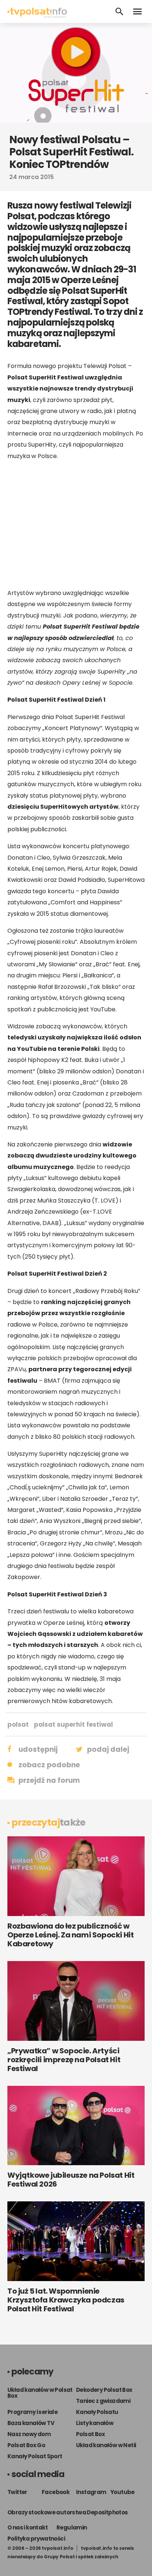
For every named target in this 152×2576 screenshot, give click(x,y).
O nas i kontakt (27, 2527)
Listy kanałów (95, 2423)
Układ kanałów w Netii (106, 2445)
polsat (18, 1724)
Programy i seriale (32, 2412)
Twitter (17, 2492)
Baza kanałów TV (31, 2423)
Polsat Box (90, 2434)
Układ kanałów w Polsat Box (40, 2393)
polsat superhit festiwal (73, 1724)
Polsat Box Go (26, 2445)
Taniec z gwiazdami (103, 2401)
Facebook (56, 2492)
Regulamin (72, 2527)
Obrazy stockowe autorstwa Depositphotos (68, 2512)
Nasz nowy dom (29, 2434)
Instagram (91, 2492)
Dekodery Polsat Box (104, 2390)
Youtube (122, 2492)
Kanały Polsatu (97, 2412)
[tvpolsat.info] (37, 16)
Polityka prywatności (36, 2539)
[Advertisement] (76, 525)
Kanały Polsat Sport (35, 2456)
